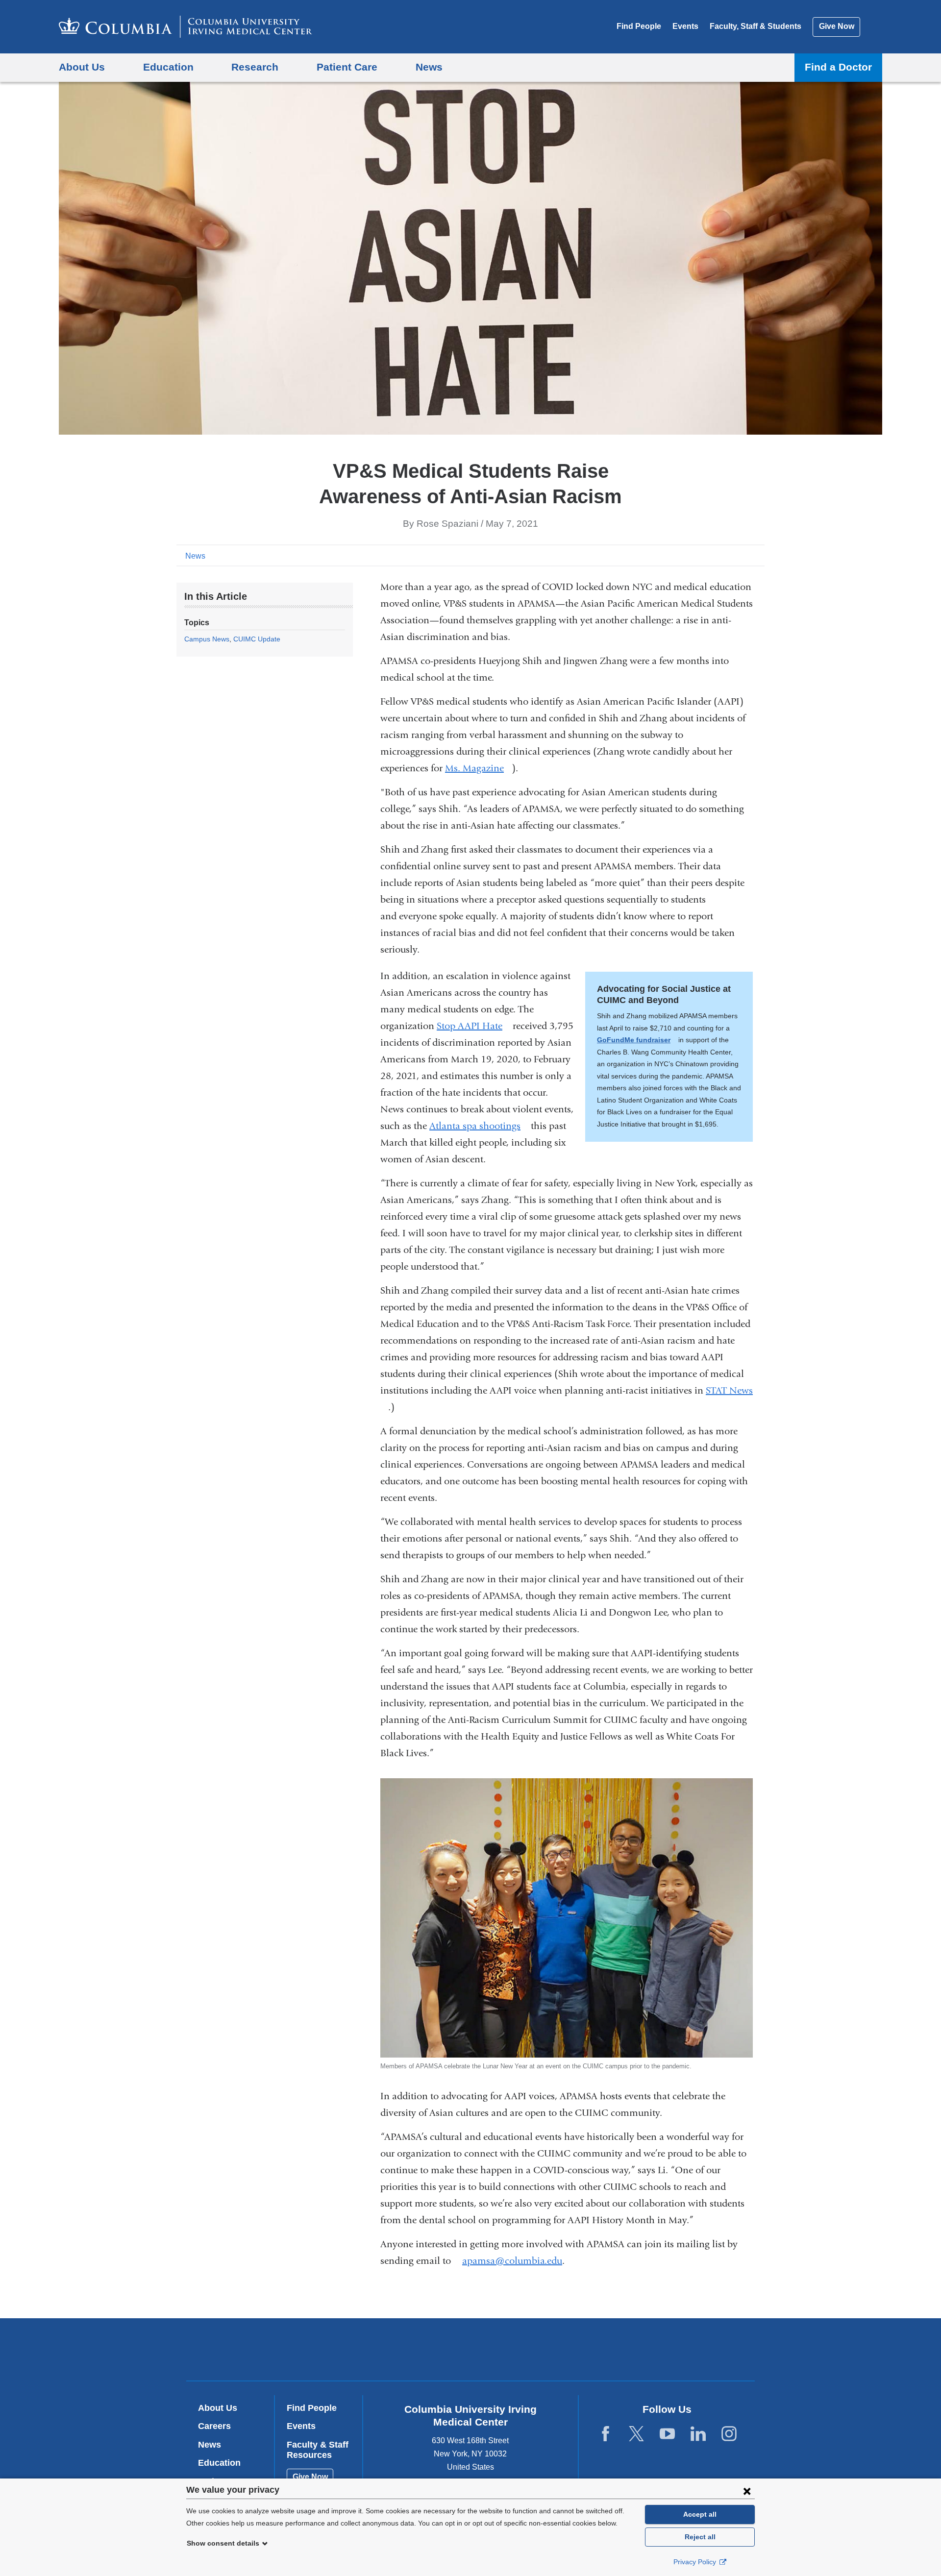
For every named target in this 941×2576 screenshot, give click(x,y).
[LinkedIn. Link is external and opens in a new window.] (698, 2434)
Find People (639, 26)
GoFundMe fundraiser (637, 1040)
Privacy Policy (696, 2562)
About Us (218, 2408)
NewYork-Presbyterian (541, 2352)
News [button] (429, 67)
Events (685, 26)
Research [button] (255, 67)
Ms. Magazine (478, 768)
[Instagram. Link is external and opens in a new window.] (729, 2434)
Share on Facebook (711, 555)
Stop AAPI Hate (473, 1026)
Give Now (837, 26)
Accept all (700, 2514)
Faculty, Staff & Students (755, 26)
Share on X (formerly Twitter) (726, 555)
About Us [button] (82, 67)
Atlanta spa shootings (479, 1126)
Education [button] (168, 67)
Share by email (758, 555)
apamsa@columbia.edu (512, 2261)
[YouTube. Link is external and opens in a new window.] (667, 2434)
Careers (214, 2426)
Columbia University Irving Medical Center (408, 2349)
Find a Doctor (838, 67)
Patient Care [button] (347, 67)
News (195, 556)
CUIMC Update (257, 639)
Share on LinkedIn (742, 555)
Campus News (207, 639)
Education (219, 2463)
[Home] (186, 27)
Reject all (700, 2537)
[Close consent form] (747, 2491)
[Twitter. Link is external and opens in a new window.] (636, 2434)
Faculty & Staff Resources (318, 2450)
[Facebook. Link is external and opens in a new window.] (606, 2434)
